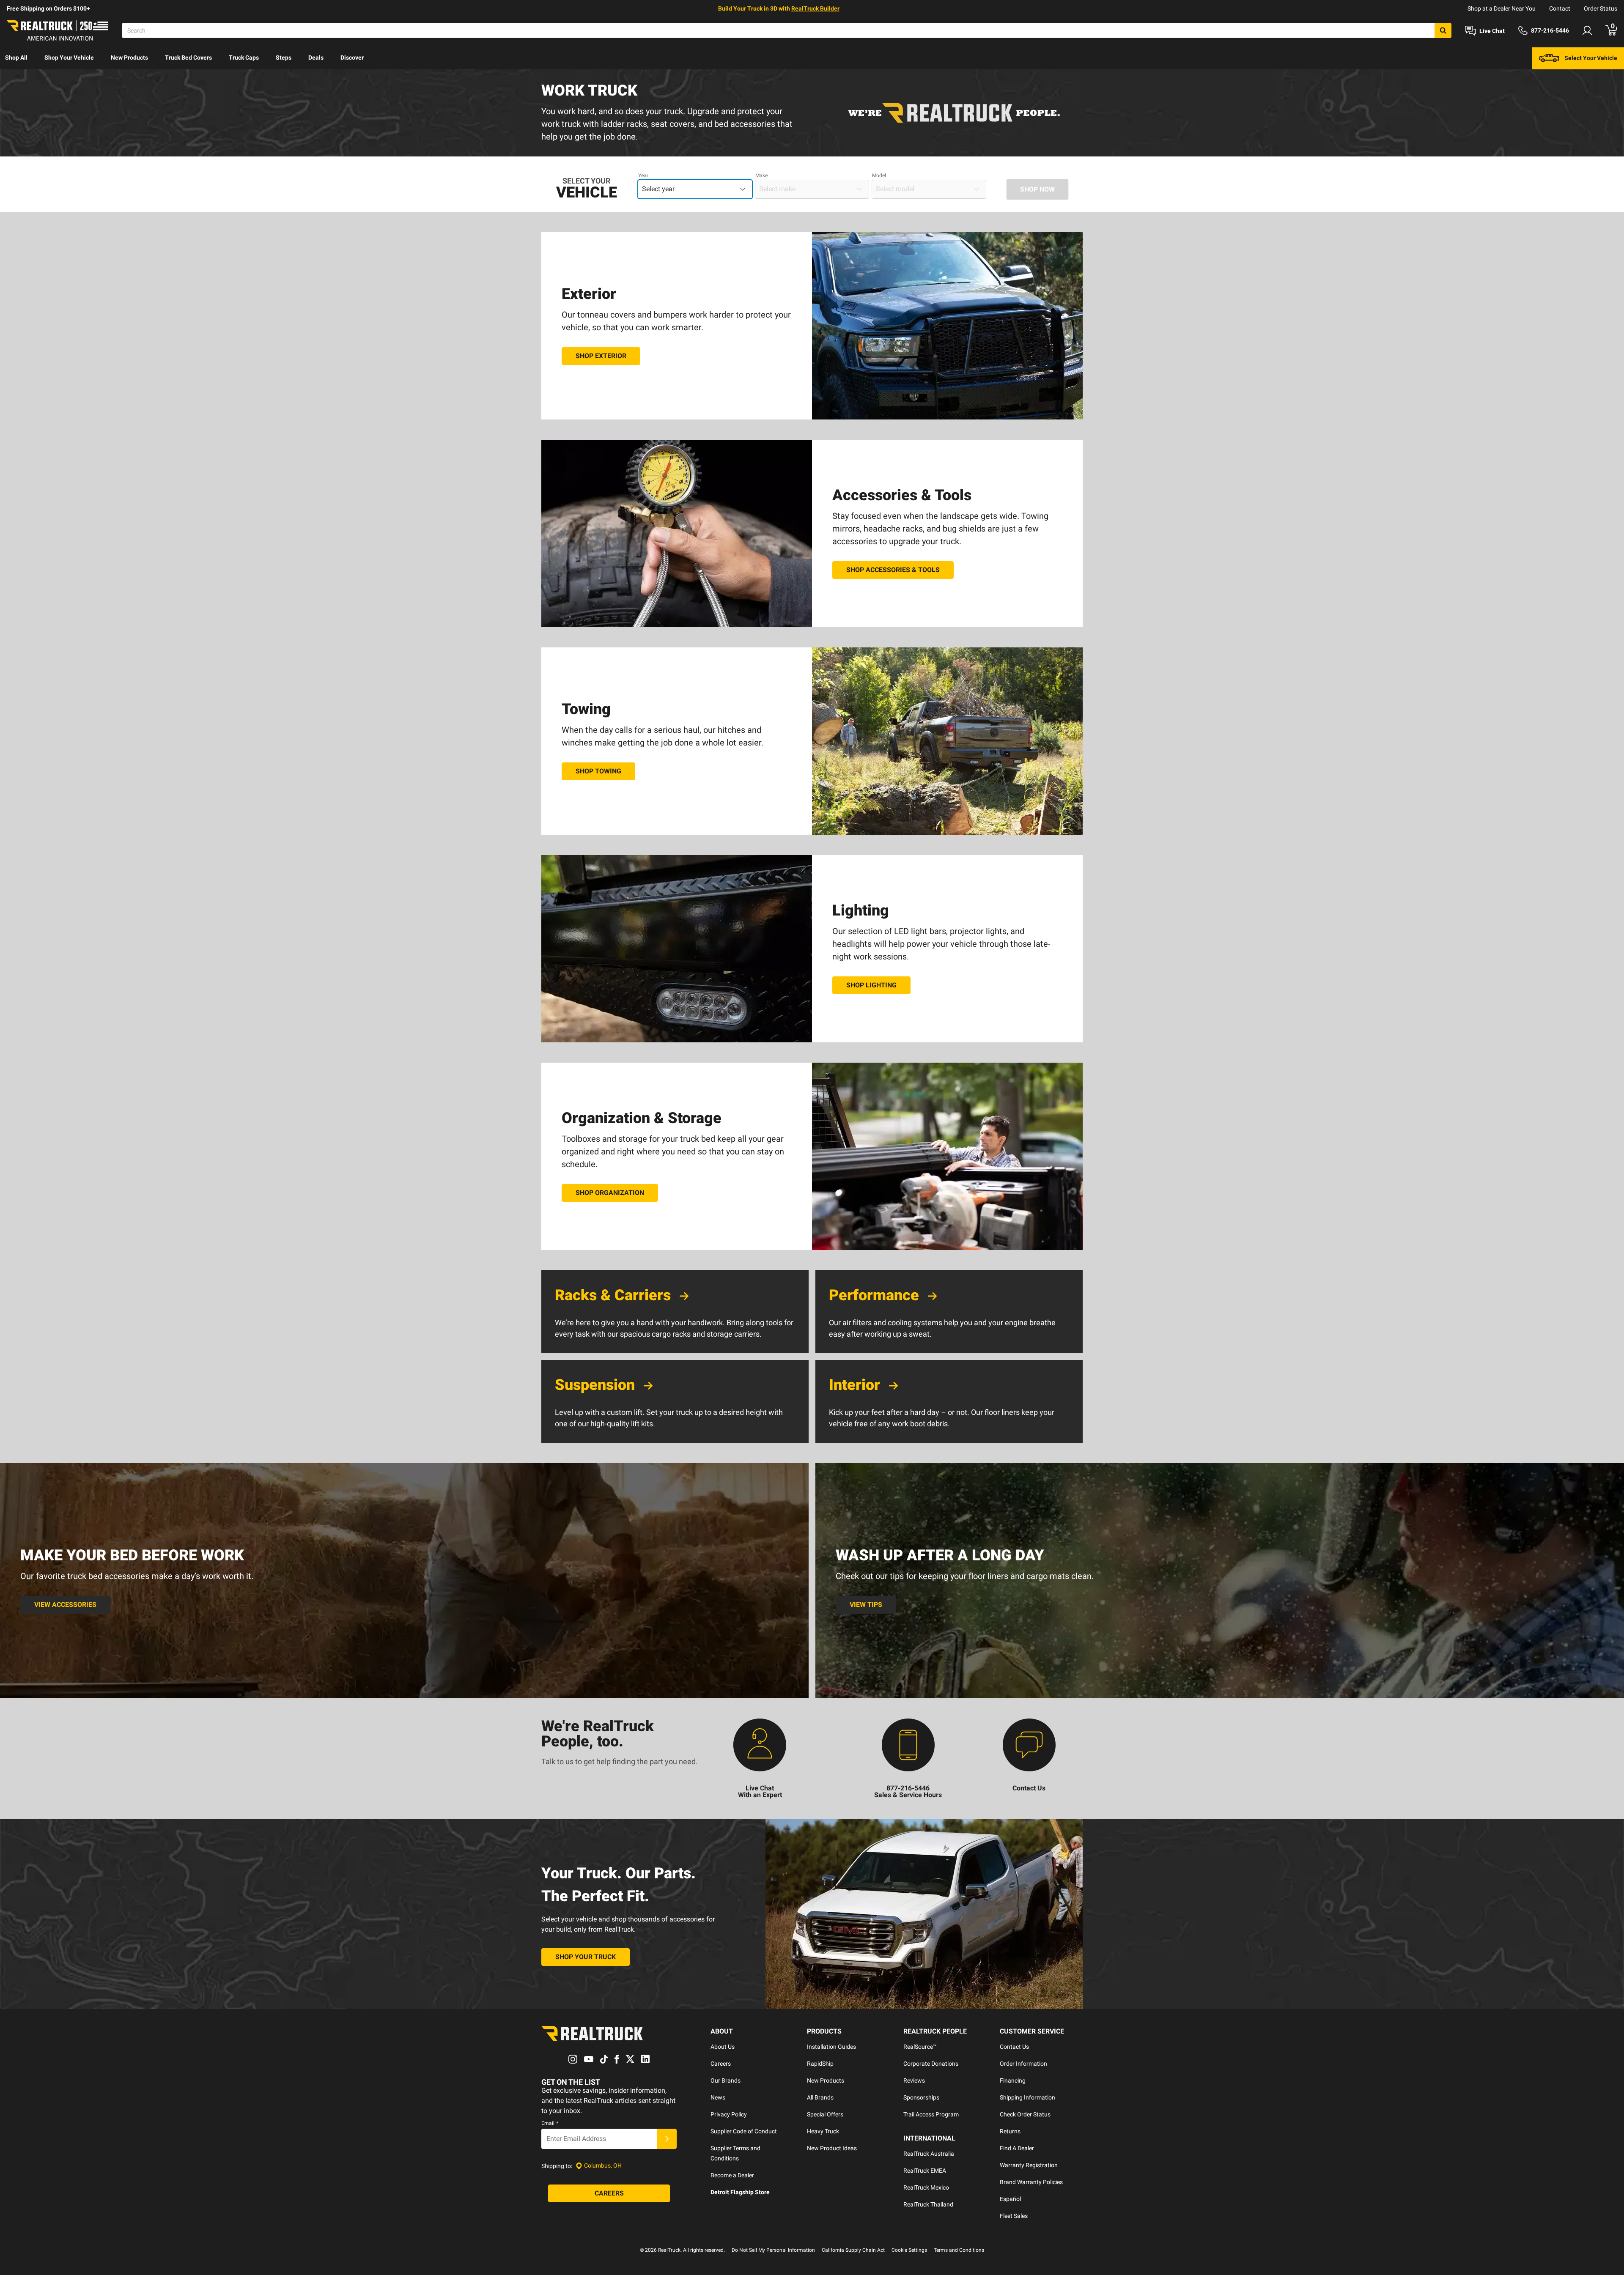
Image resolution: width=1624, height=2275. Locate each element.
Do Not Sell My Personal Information (773, 2250)
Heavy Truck (823, 2131)
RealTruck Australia (929, 2154)
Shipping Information (1027, 2097)
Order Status (1601, 8)
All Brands (820, 2097)
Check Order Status (1025, 2114)
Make (761, 175)
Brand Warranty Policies (1031, 2182)
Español (1010, 2199)
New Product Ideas (832, 2148)
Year (643, 175)
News (718, 2097)
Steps (284, 58)
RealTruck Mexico (926, 2187)
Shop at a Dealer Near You (1502, 8)
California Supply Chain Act (853, 2250)
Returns (1010, 2131)
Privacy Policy (729, 2114)
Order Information (1023, 2064)
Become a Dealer (732, 2175)
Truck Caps (244, 58)
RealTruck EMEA (925, 2171)
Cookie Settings (909, 2250)
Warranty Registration (1029, 2165)
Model (879, 175)
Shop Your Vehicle (69, 58)
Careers (721, 2064)
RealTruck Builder (815, 8)
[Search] (1443, 30)
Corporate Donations (931, 2064)
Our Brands (726, 2080)
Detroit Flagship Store (740, 2192)
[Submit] (667, 2139)
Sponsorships (921, 2097)
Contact (1560, 8)
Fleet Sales (1014, 2216)
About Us (723, 2047)
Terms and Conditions (959, 2250)
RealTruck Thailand (928, 2204)
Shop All (16, 58)
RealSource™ (920, 2047)
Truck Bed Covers (188, 58)
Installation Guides (831, 2047)
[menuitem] (16, 58)
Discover (352, 58)
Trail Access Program (931, 2114)
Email (550, 2123)
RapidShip (820, 2064)
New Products (129, 58)
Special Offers (825, 2114)
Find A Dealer (1017, 2148)
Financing (1013, 2080)
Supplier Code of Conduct (744, 2131)
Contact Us (1014, 2047)
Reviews (914, 2080)
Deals (316, 58)
